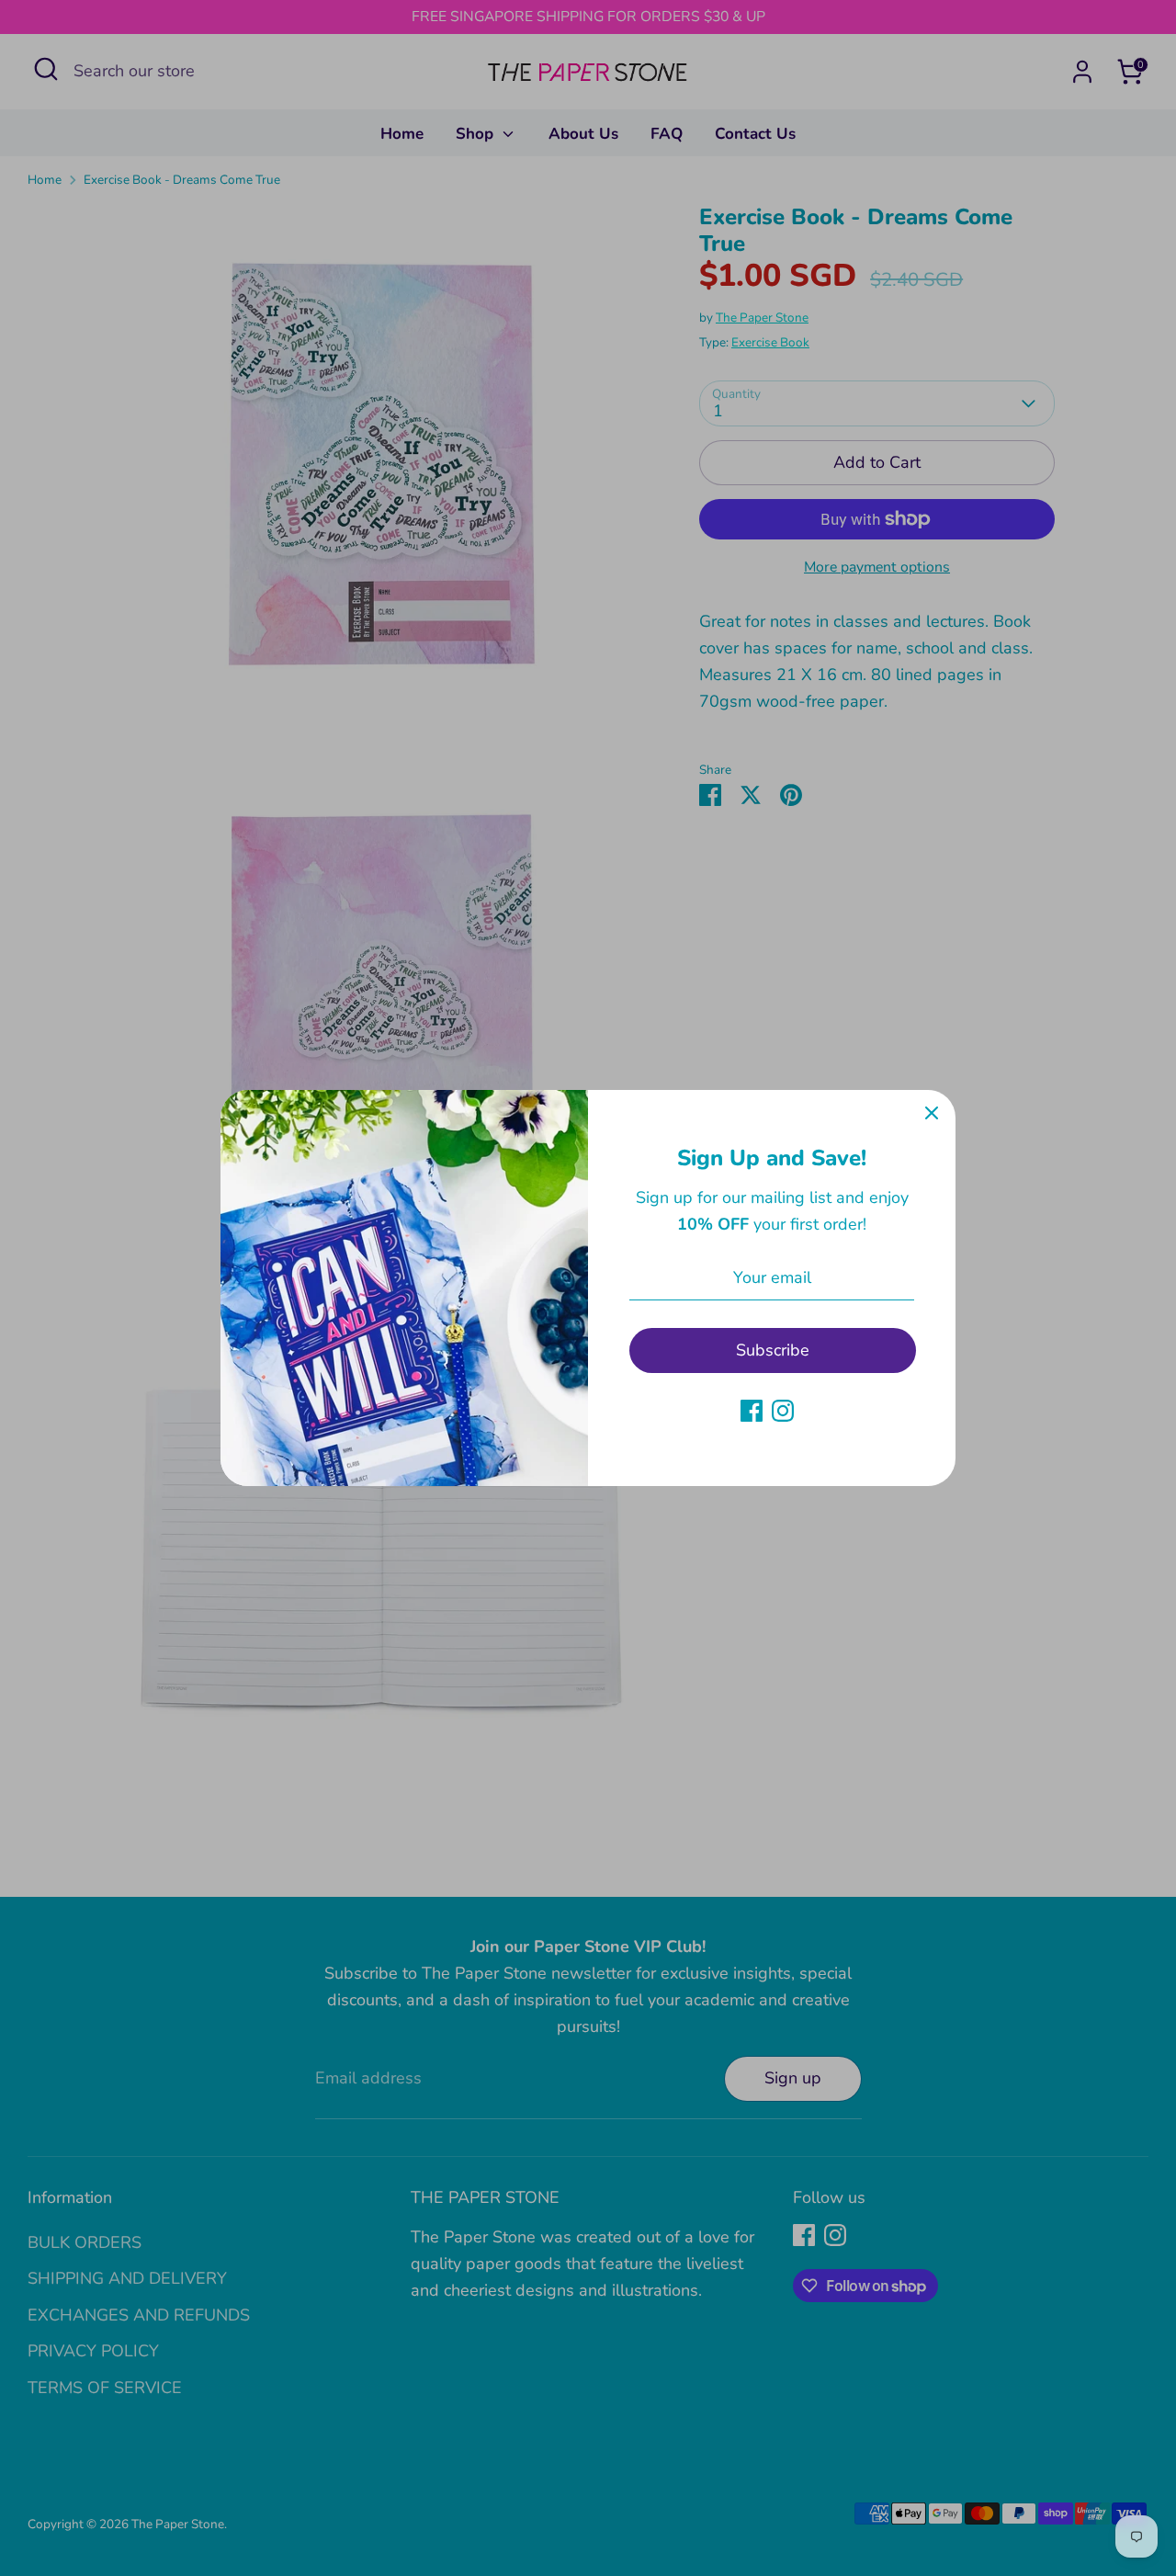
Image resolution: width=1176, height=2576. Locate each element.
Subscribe (773, 1350)
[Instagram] (783, 1411)
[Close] (932, 1114)
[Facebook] (752, 1411)
